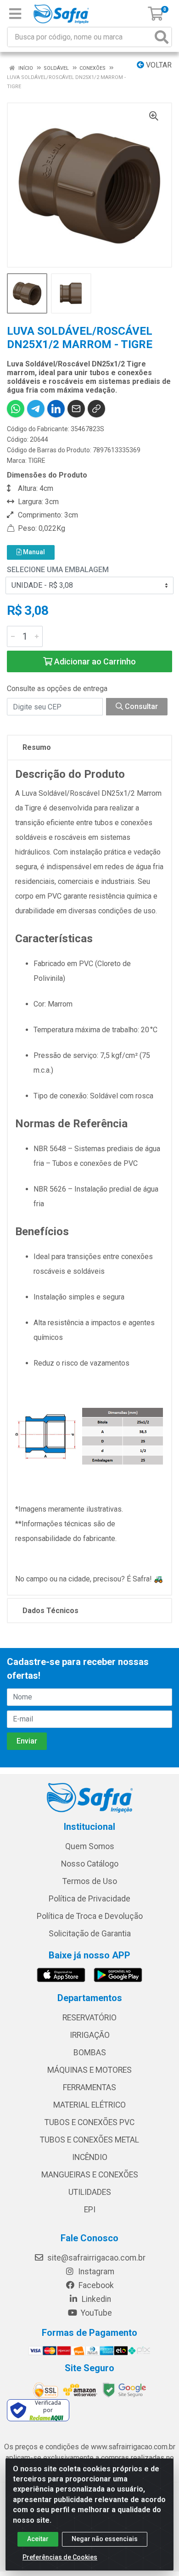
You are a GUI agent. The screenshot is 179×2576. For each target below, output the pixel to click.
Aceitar (38, 2539)
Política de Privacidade (89, 1899)
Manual (33, 552)
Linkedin (95, 2299)
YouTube (95, 2313)
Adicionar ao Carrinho (94, 661)
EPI (90, 2210)
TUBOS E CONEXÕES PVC (89, 2122)
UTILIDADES (90, 2192)
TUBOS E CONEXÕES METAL (89, 2140)
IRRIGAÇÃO (90, 2035)
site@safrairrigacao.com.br (95, 2258)
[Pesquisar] (162, 37)
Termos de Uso (90, 1881)
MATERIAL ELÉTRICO (89, 2105)
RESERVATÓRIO (89, 2018)
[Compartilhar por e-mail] (76, 409)
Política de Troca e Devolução (90, 1916)
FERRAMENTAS (89, 2087)
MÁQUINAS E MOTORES (89, 2070)
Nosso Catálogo (90, 1864)
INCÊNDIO (90, 2157)
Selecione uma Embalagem (58, 570)
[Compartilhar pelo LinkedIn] (56, 409)
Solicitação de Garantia (90, 1934)
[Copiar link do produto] (96, 409)
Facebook (95, 2285)
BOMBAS (90, 2053)
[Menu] (15, 14)
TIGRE (37, 461)
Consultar (140, 706)
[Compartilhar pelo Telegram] (36, 409)
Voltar (158, 65)
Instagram (95, 2272)
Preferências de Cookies (60, 2557)
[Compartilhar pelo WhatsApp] (16, 409)
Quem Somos (90, 1846)
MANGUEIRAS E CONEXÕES (90, 2175)
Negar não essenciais (105, 2539)
